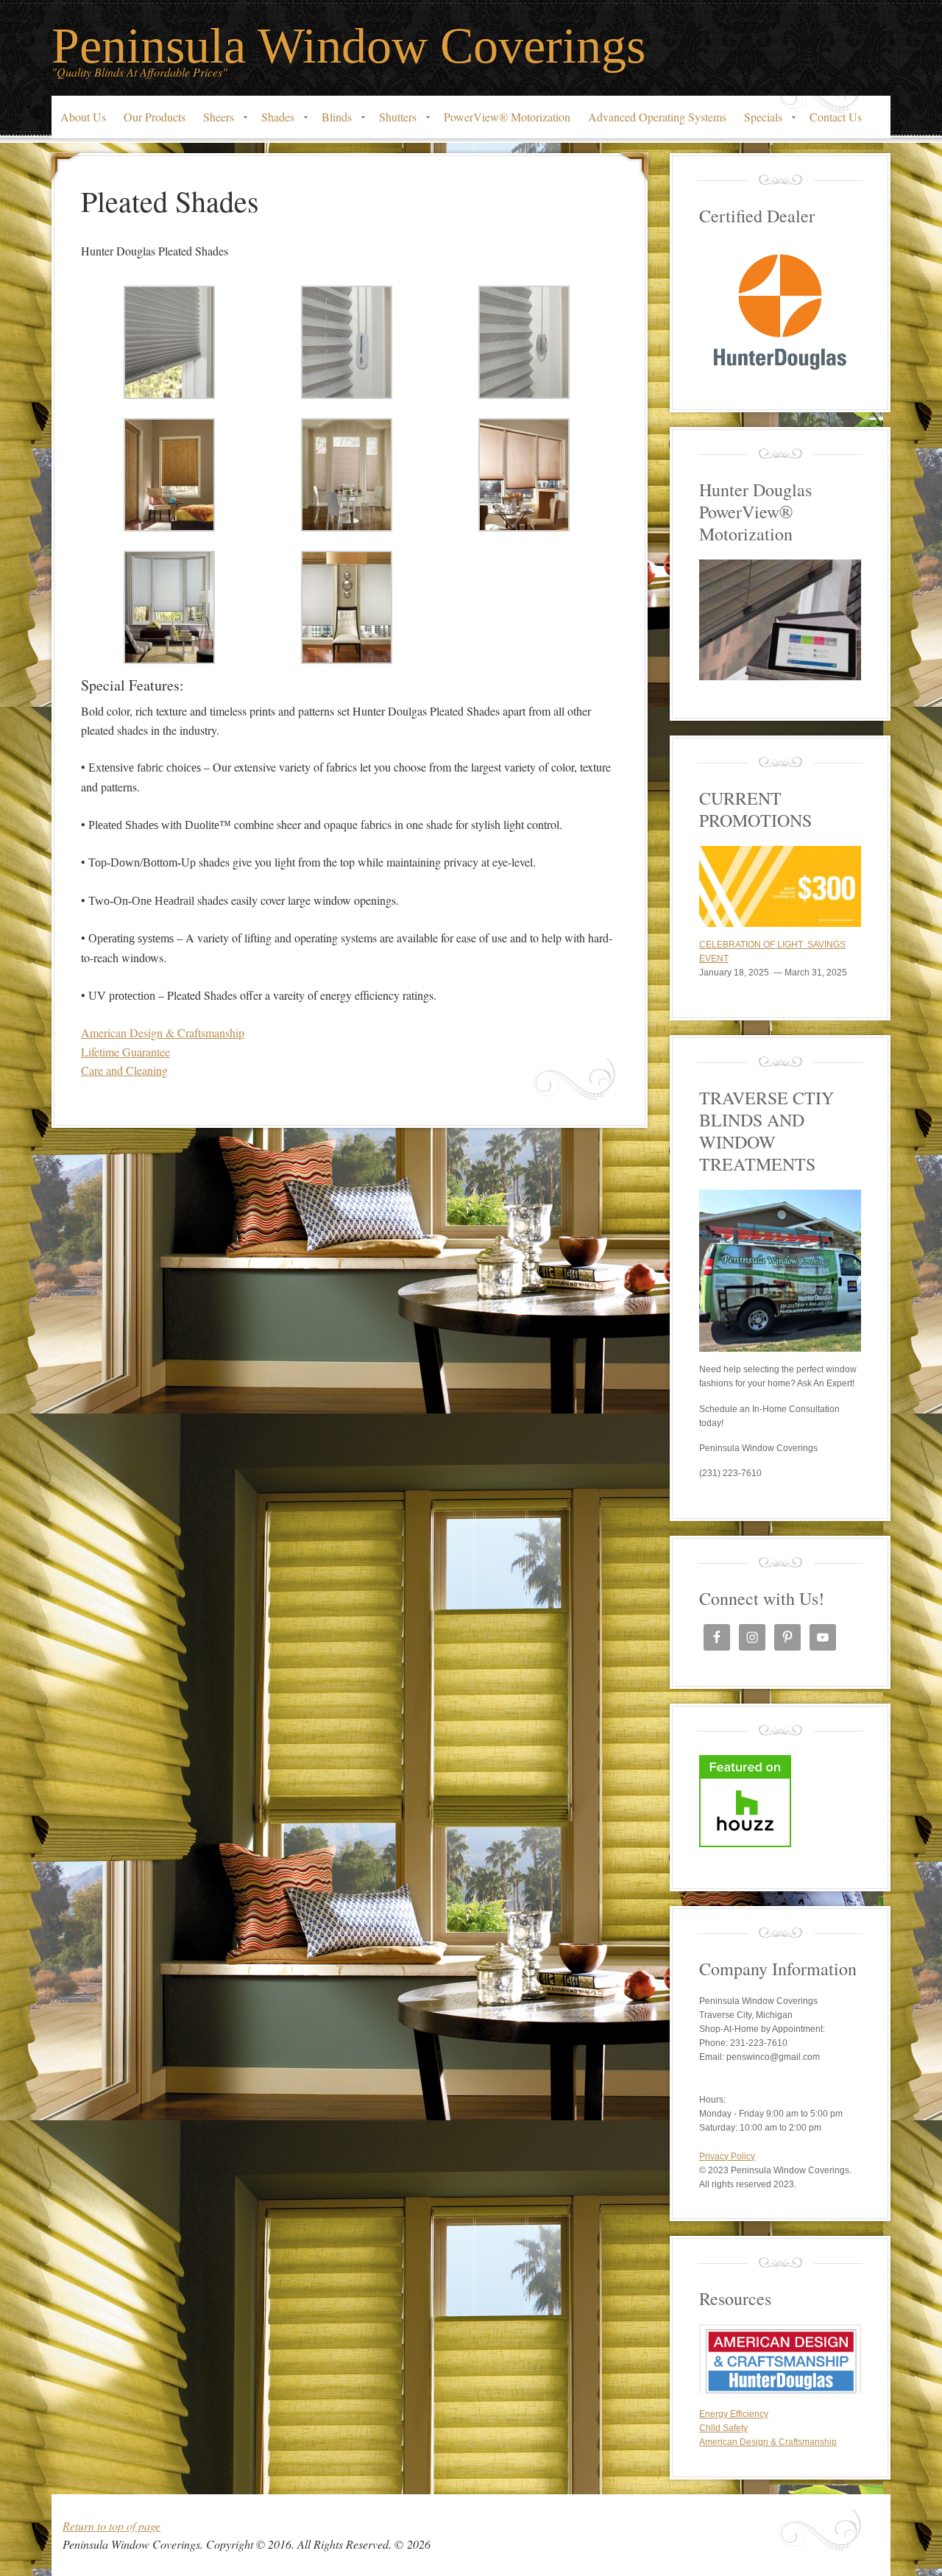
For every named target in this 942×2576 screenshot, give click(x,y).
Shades (273, 121)
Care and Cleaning (124, 1070)
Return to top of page (111, 2526)
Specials (759, 121)
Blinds (332, 121)
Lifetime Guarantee (125, 1052)
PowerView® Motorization (507, 117)
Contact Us (836, 117)
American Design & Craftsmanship (163, 1033)
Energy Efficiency (734, 2414)
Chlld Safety (723, 2428)
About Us (83, 117)
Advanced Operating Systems (657, 117)
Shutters (393, 121)
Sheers (214, 121)
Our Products (155, 117)
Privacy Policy (727, 2156)
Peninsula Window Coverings (348, 46)
